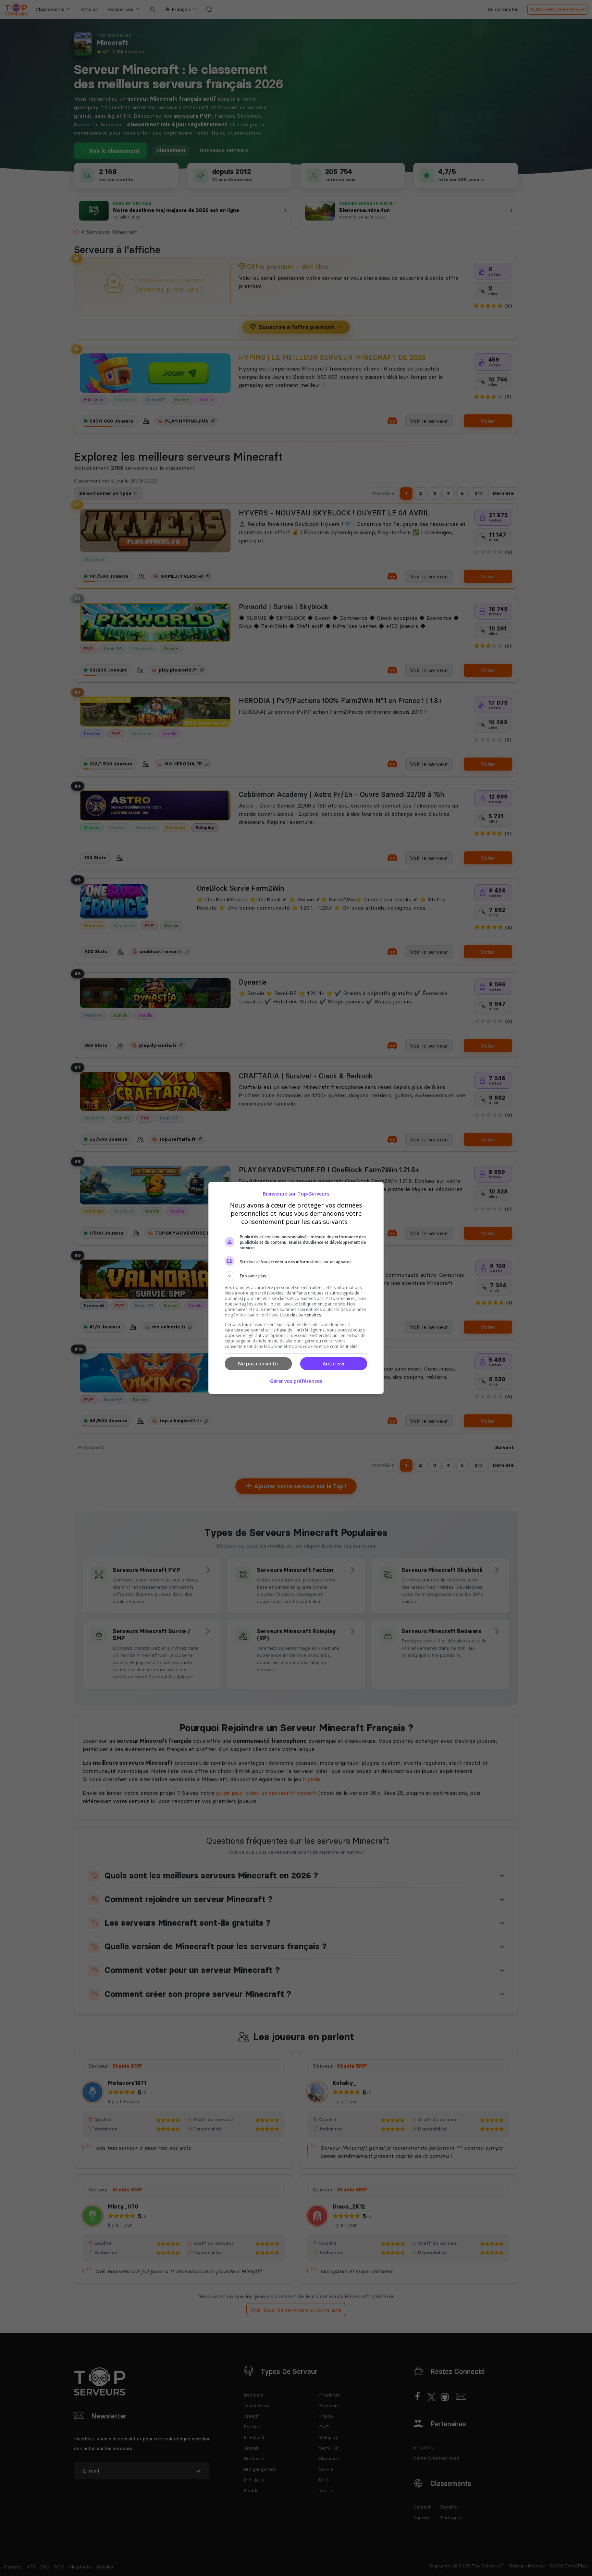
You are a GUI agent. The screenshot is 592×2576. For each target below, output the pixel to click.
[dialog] (296, 1288)
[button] (296, 1276)
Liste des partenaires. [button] (301, 1315)
